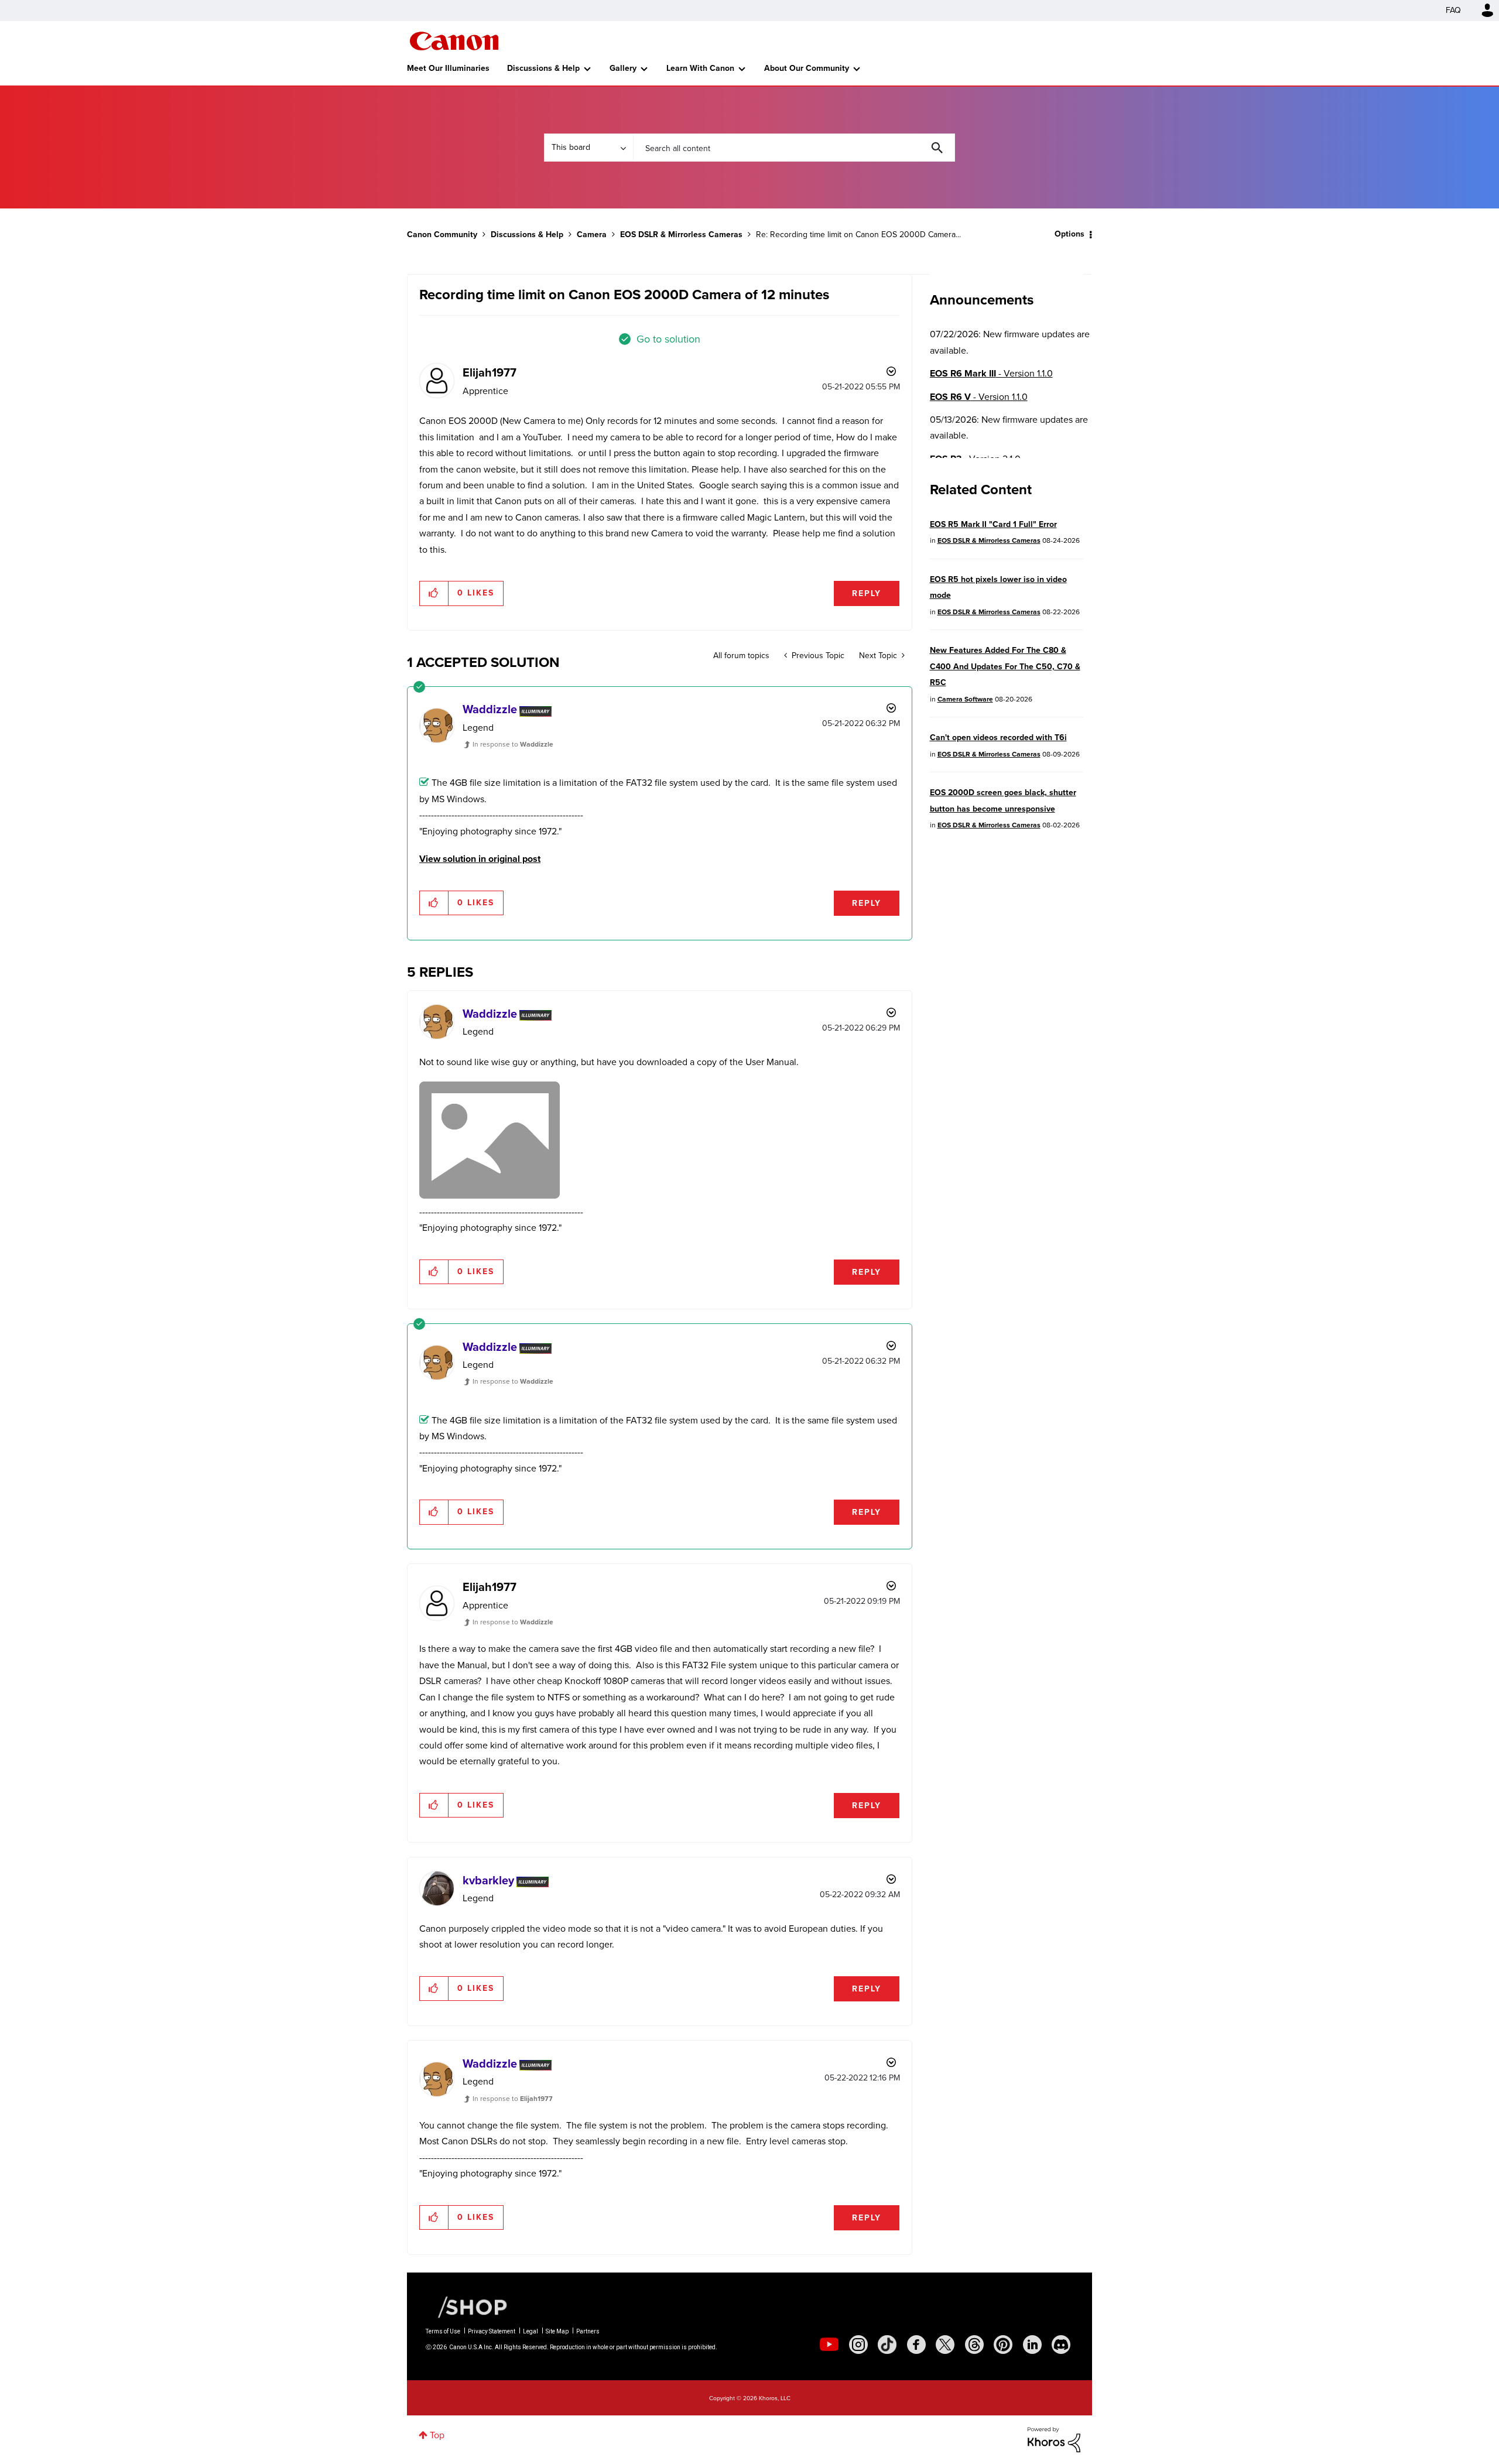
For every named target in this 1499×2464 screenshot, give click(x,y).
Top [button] (437, 2435)
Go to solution (668, 339)
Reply (867, 593)
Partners (588, 2331)
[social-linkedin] (1032, 2345)
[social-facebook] (916, 2345)
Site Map (557, 2331)
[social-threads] (974, 2345)
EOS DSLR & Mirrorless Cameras (681, 235)
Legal (531, 2331)
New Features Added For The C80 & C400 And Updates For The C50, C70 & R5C (1005, 666)
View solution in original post (480, 859)
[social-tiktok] (887, 2345)
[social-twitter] (945, 2345)
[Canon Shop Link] (467, 2306)
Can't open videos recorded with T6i (998, 738)
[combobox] (794, 148)
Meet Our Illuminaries (448, 68)
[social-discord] (1061, 2345)
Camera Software (965, 699)
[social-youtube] (829, 2345)
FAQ (1453, 10)
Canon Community (454, 41)
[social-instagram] (858, 2345)
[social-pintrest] (1003, 2345)
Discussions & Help (543, 68)
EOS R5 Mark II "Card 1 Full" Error (993, 524)
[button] (434, 593)
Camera (592, 235)
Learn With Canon (700, 68)
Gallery (623, 68)
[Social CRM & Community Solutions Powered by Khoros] (1054, 2439)
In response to (513, 744)
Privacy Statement (492, 2331)
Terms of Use (443, 2331)
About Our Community (807, 68)
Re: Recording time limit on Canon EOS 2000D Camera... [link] (858, 235)
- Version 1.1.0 (991, 373)
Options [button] (1070, 234)
